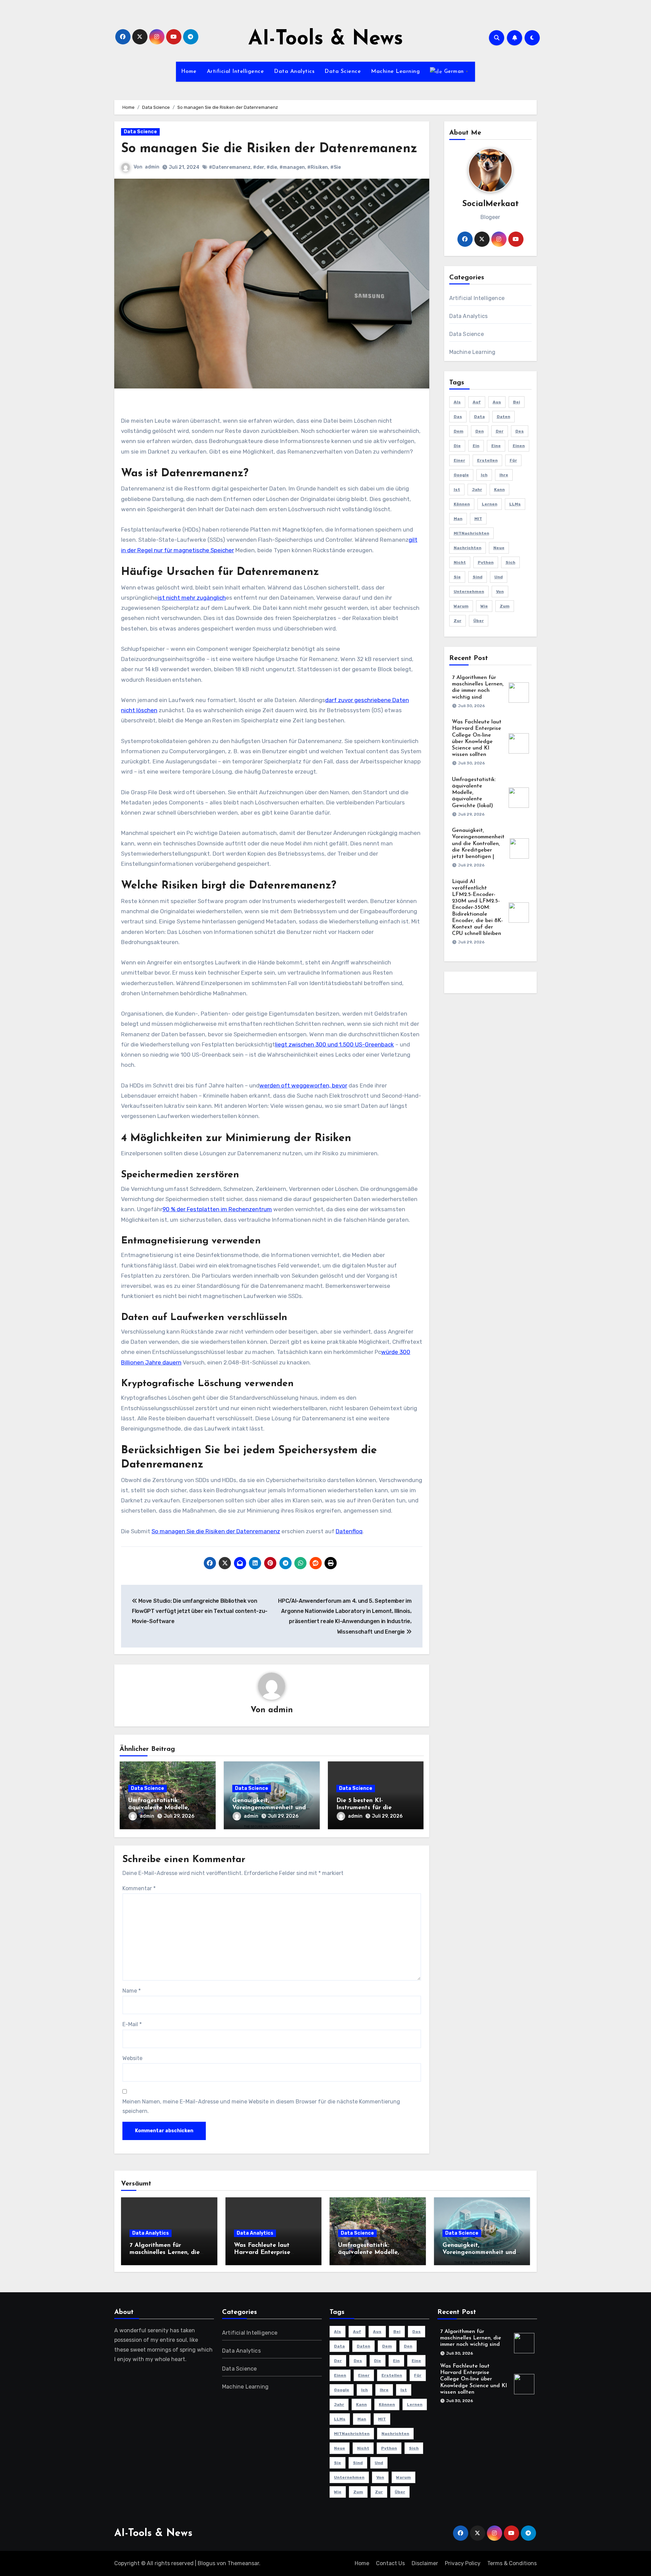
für (513, 460)
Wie (484, 606)
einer (459, 460)
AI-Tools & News (326, 39)
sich (510, 562)
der (500, 431)
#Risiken (318, 167)
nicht (460, 562)
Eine (496, 446)
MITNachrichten (471, 533)
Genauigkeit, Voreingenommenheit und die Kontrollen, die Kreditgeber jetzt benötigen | (478, 844)
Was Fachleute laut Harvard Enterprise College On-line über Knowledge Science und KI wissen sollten (474, 2379)
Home (189, 72)
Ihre (504, 475)
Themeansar (243, 2563)
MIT (478, 519)
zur (458, 621)
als (457, 402)
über (479, 621)
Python (486, 562)
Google (461, 475)
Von (500, 592)
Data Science (343, 72)
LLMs (515, 504)
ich (484, 475)
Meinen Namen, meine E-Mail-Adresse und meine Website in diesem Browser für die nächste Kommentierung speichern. (261, 2106)
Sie (457, 577)
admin (152, 167)
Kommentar (139, 1888)
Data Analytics (294, 72)
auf (477, 402)
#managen (292, 167)
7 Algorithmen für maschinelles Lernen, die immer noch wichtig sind (165, 2253)
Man (458, 519)
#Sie (336, 167)
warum (461, 606)
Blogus (206, 2563)
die (457, 446)
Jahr (477, 490)
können (462, 504)
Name (132, 1991)
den (480, 431)
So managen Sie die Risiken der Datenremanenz (216, 1531)
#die (272, 167)
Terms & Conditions (512, 2563)
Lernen (490, 504)
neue (499, 548)
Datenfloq (349, 1531)
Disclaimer (425, 2563)
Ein (476, 446)
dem (459, 431)
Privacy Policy (463, 2563)
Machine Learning (395, 72)
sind (478, 577)
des (520, 431)
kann (499, 490)
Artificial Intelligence (235, 72)
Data (479, 417)
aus (497, 402)
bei (517, 402)
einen (519, 446)
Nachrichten (468, 548)
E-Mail (132, 2024)
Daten (504, 417)
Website (132, 2058)
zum (505, 606)
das (458, 417)
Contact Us (390, 2563)
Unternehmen (469, 592)
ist (457, 490)
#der (259, 167)
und (499, 577)
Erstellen (487, 460)
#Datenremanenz (230, 167)
